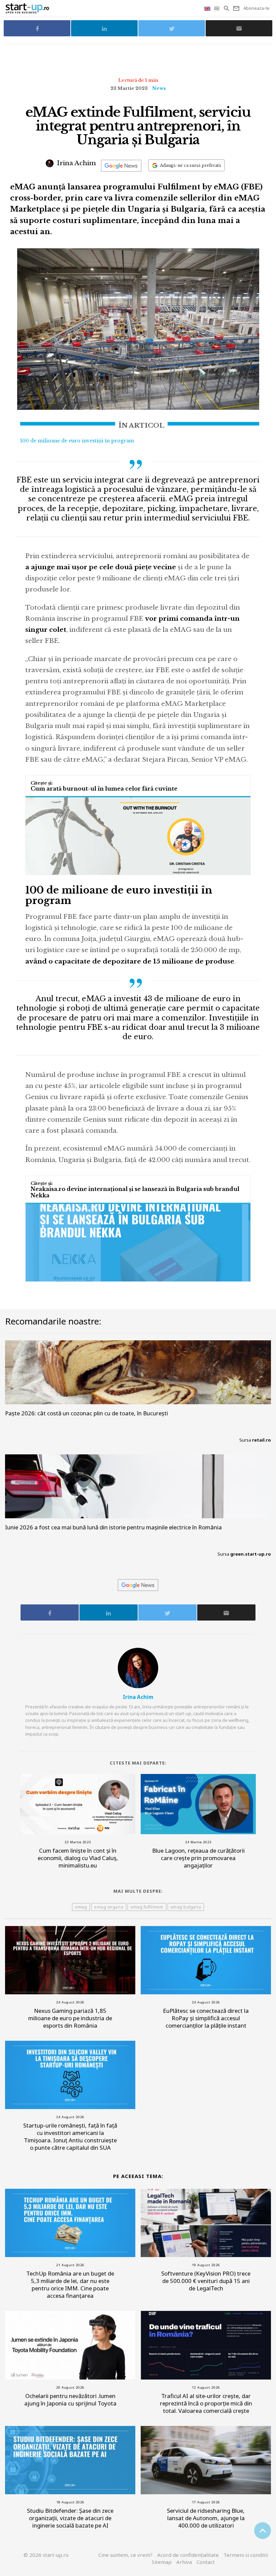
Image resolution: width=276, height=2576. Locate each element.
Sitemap (162, 2562)
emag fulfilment (147, 1907)
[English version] (208, 8)
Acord (188, 2555)
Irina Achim (76, 163)
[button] (217, 8)
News (159, 88)
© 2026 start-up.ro (46, 2555)
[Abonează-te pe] (121, 166)
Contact (206, 2562)
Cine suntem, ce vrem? (125, 2555)
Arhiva (184, 2562)
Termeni (246, 2555)
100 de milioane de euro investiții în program (77, 441)
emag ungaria (109, 1907)
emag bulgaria (186, 1907)
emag (81, 1907)
